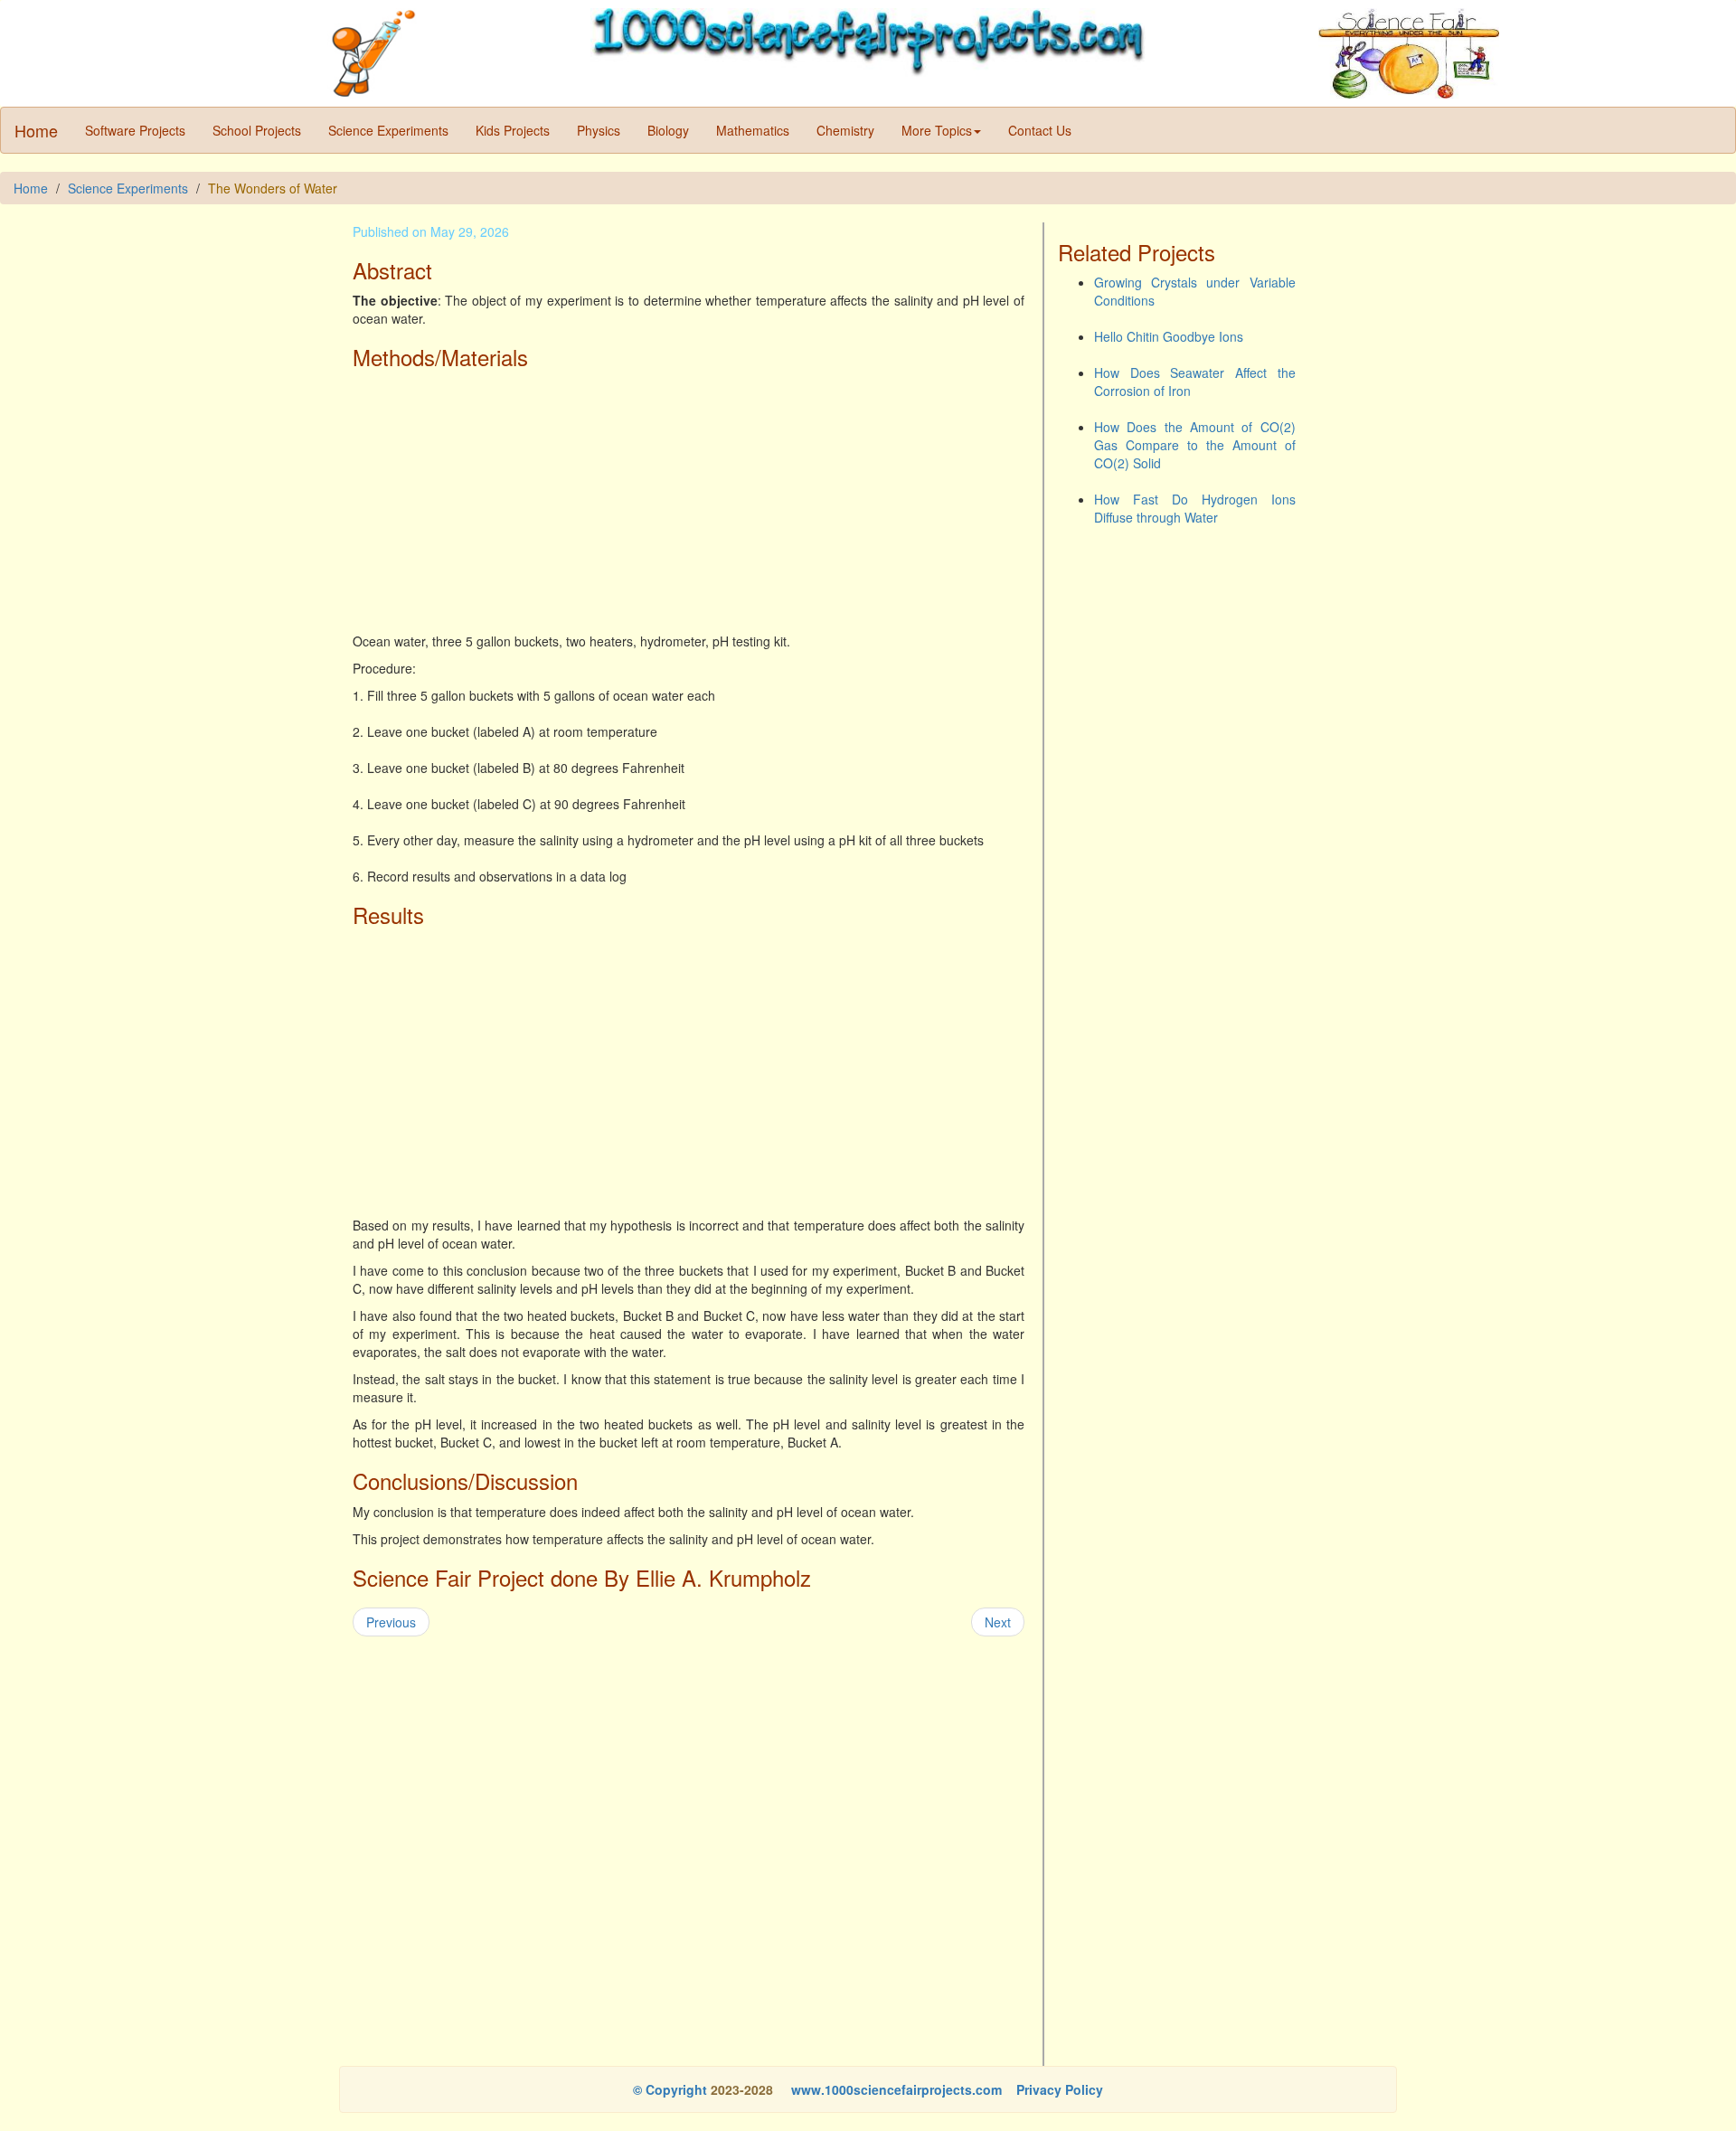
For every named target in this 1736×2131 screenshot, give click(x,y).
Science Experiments (388, 130)
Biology (668, 130)
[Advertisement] (689, 505)
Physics (599, 130)
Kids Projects (513, 130)
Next (998, 1622)
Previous (391, 1622)
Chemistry (845, 130)
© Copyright (670, 2089)
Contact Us (1040, 130)
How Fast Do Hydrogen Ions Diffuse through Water (1195, 508)
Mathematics (753, 130)
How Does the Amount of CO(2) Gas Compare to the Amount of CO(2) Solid (1195, 445)
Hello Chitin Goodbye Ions (1169, 336)
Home (36, 130)
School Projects (257, 130)
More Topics (937, 130)
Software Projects (135, 130)
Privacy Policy (1060, 2089)
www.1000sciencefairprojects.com (895, 2089)
